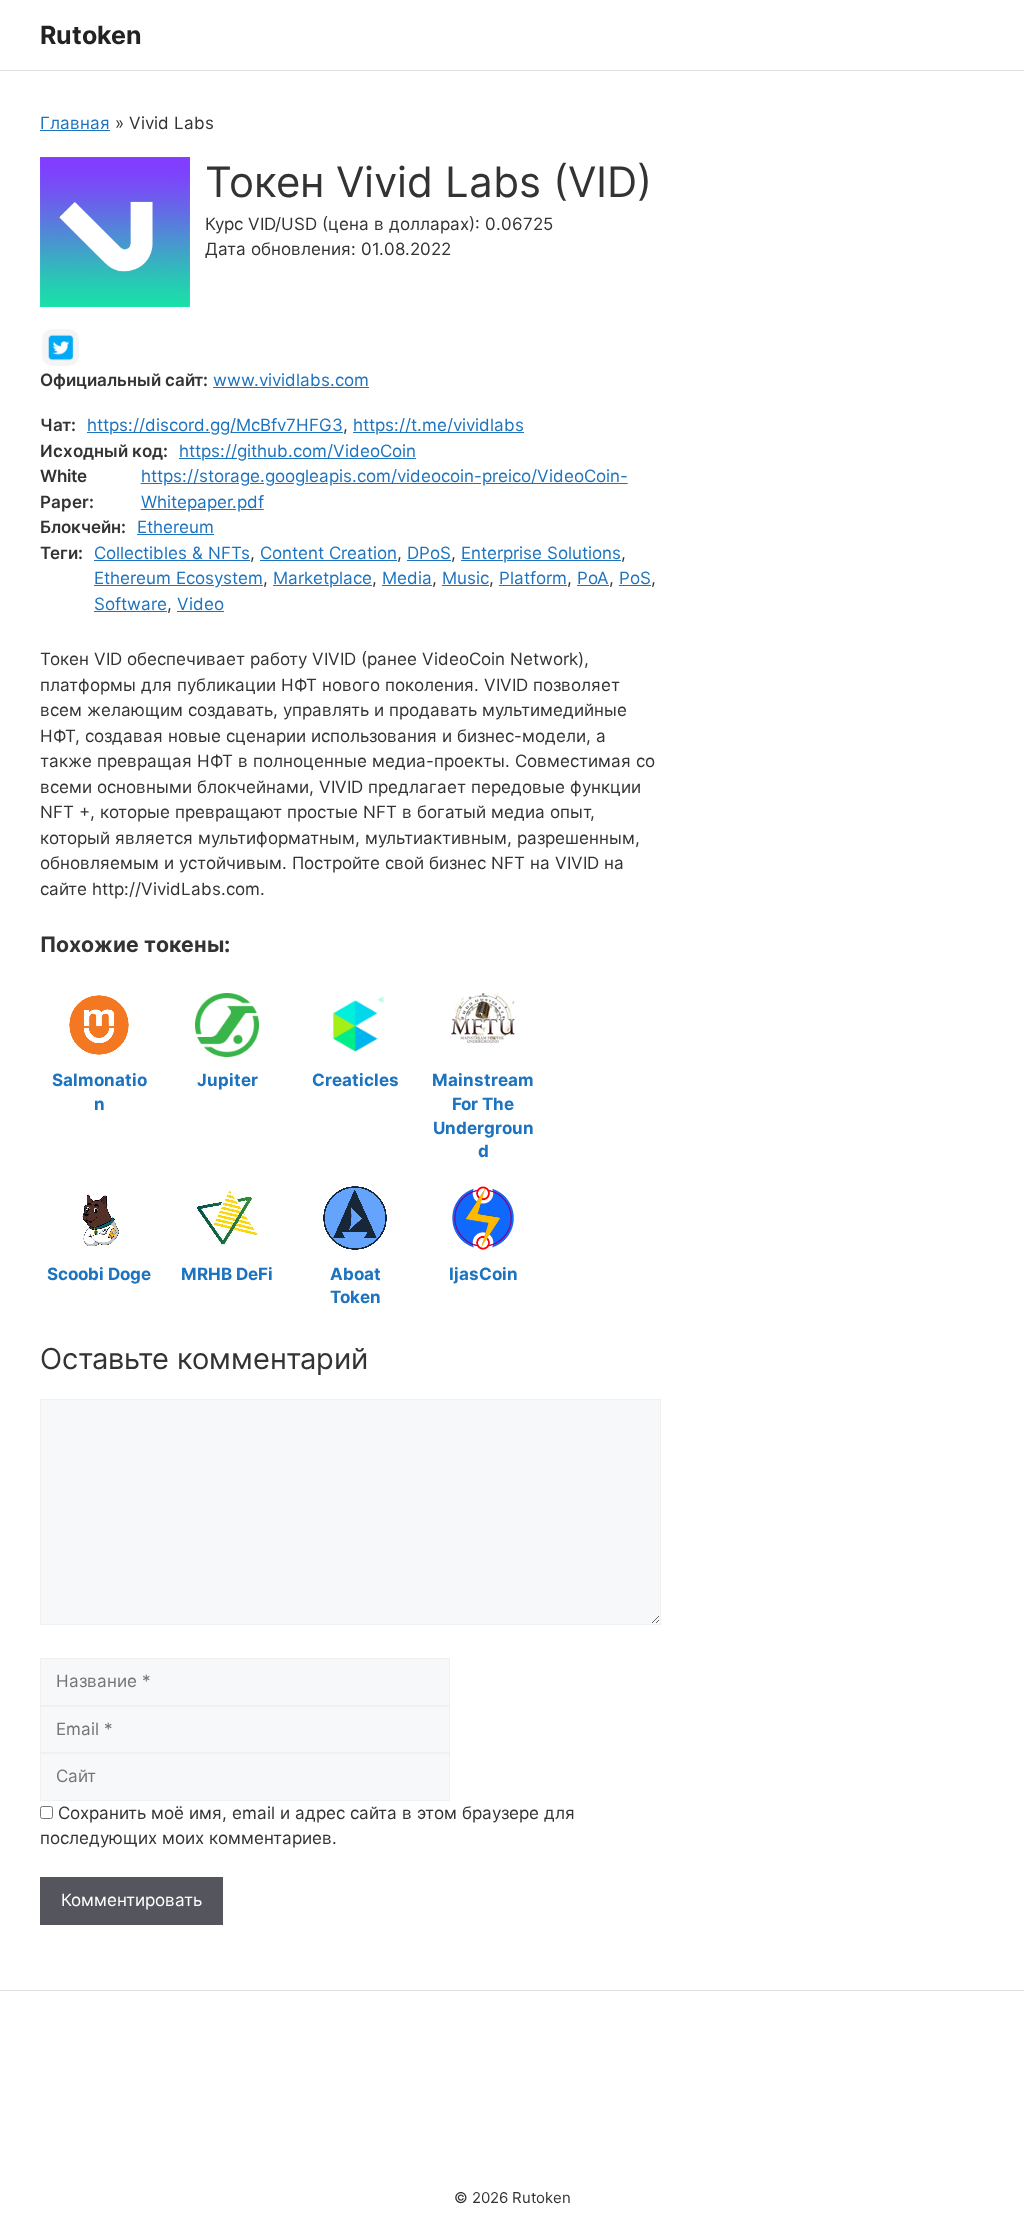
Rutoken (91, 35)
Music (465, 578)
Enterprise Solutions (541, 553)
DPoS (429, 553)
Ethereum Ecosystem (178, 578)
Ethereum (175, 527)
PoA (593, 578)
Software (130, 604)
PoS (635, 578)
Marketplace (322, 578)
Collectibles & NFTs (172, 553)
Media (407, 578)
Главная (75, 123)
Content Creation (328, 553)
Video (200, 604)
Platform (533, 578)
